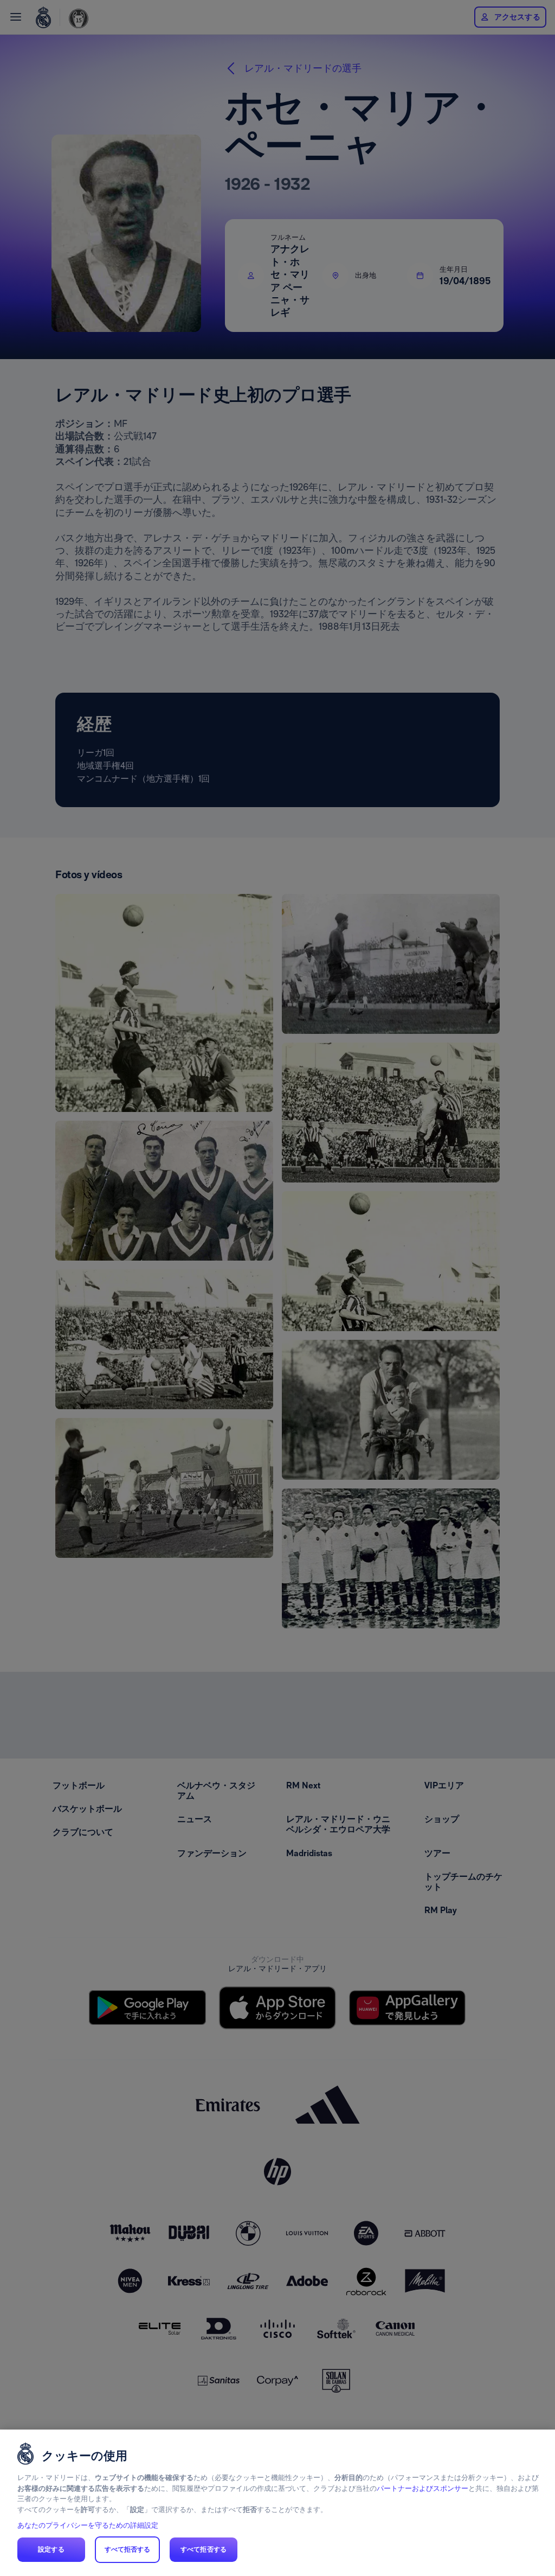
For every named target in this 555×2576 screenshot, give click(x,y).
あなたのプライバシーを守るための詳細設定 (88, 2525)
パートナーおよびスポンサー (422, 2488)
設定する (51, 2549)
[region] (277, 2503)
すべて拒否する (128, 2549)
